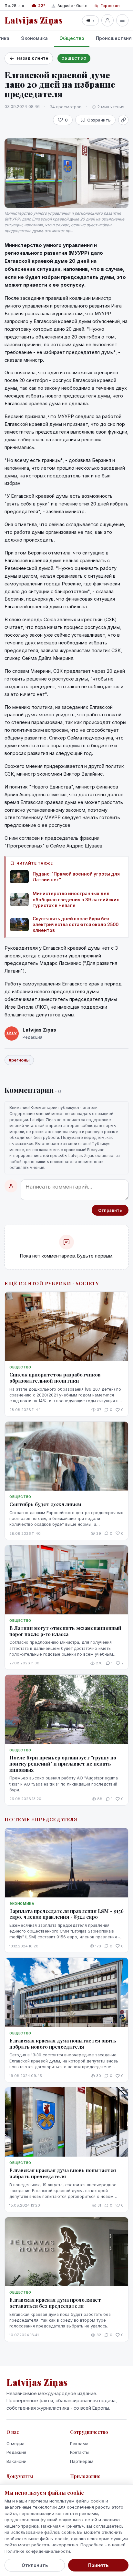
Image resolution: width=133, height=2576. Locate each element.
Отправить (110, 1210)
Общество (72, 38)
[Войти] (107, 20)
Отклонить (35, 2565)
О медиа (15, 2444)
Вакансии (16, 2461)
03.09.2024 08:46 (22, 106)
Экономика (34, 38)
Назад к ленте (32, 58)
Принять (98, 2565)
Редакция (16, 2452)
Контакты (79, 2452)
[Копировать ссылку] (123, 120)
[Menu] (122, 20)
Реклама (79, 2444)
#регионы (19, 1060)
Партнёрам (82, 2461)
